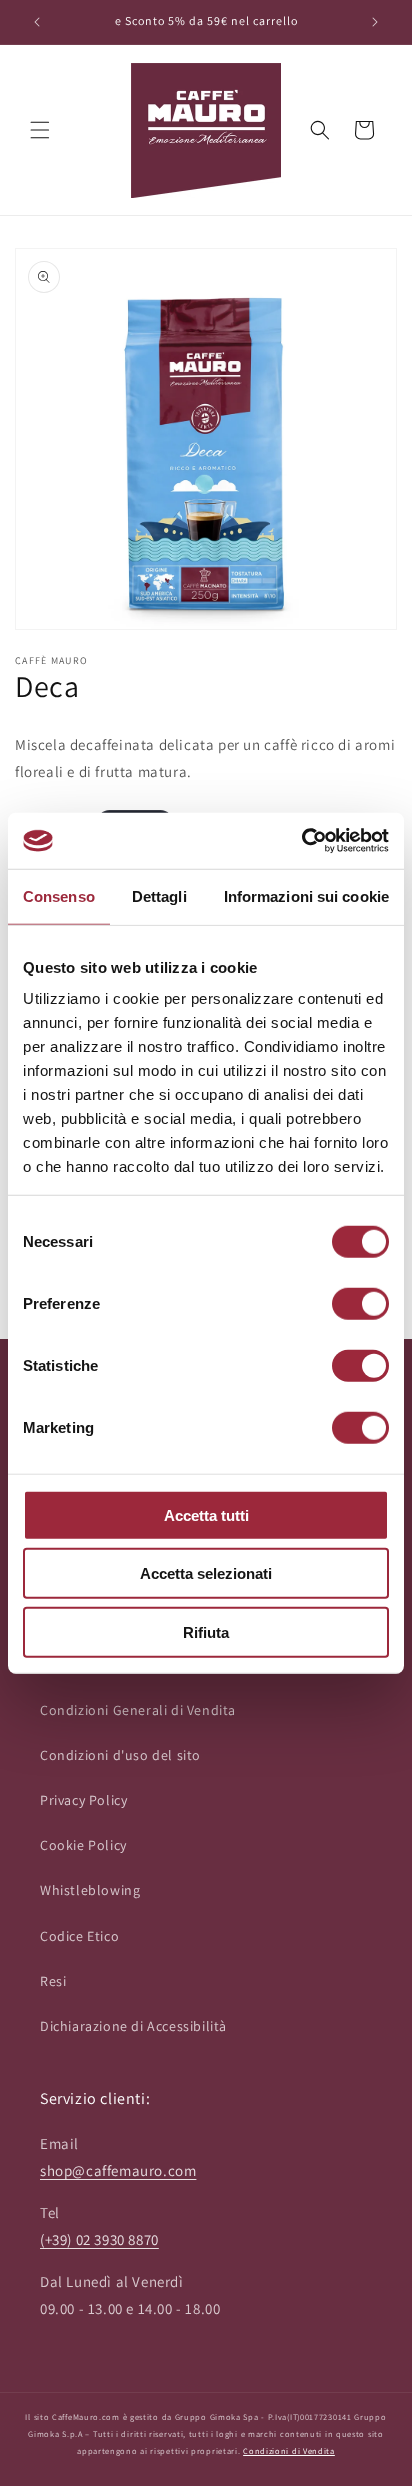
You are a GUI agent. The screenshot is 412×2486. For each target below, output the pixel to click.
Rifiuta (206, 1631)
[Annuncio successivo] (375, 22)
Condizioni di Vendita (289, 2450)
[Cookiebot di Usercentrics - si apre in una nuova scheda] (301, 841)
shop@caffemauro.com (118, 2170)
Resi (53, 1981)
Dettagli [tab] (159, 895)
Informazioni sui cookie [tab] (306, 895)
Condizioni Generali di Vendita (138, 1710)
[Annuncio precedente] (37, 22)
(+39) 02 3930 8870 (99, 2239)
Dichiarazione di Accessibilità (133, 2026)
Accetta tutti (206, 1514)
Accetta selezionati (206, 1573)
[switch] (360, 1303)
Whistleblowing (90, 1890)
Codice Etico (79, 1936)
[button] (40, 130)
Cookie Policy (83, 1845)
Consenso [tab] (59, 895)
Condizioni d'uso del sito (120, 1755)
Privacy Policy (83, 1800)
